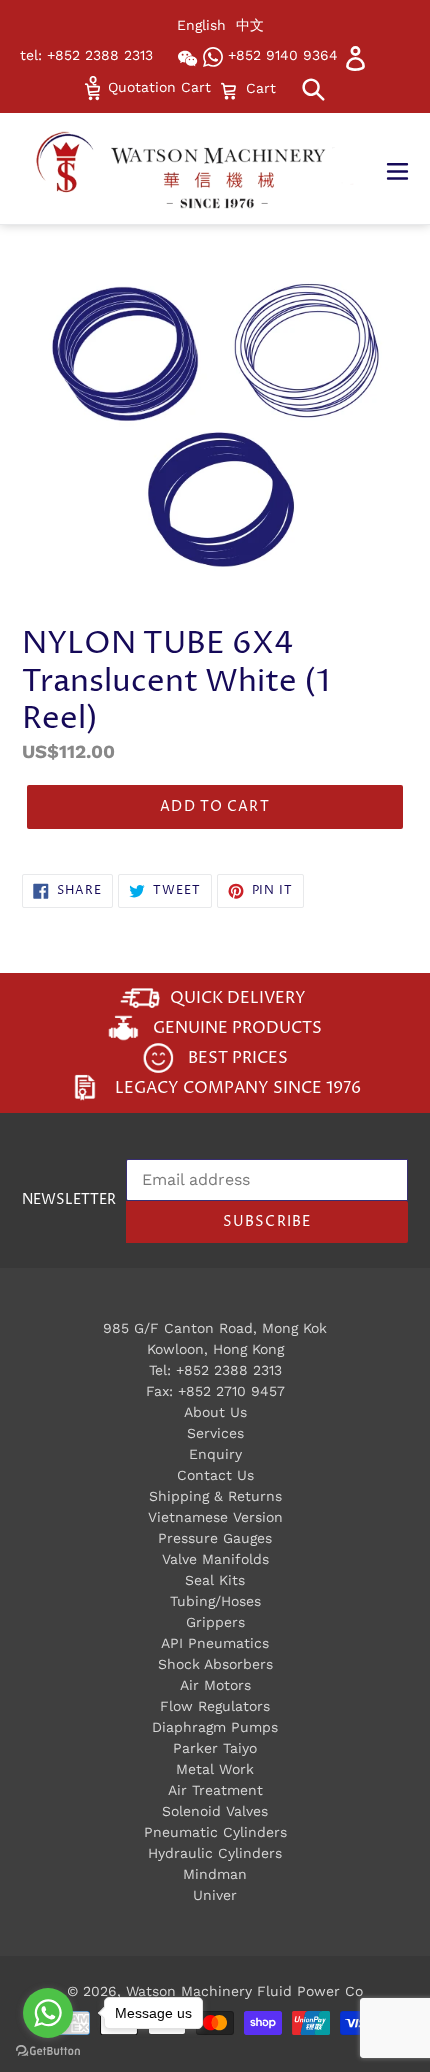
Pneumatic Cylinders (215, 1832)
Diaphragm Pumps (215, 1727)
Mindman (215, 1874)
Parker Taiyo (215, 1748)
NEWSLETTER (69, 1200)
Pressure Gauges (215, 1538)
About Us (215, 1412)
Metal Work (215, 1769)
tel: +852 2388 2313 (86, 55)
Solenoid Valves (215, 1811)
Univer (215, 1895)
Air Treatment (215, 1790)
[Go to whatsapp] (48, 2013)
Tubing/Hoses (215, 1601)
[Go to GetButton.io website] (48, 2051)
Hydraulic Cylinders (215, 1853)
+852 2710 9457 (231, 1391)
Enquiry (215, 1454)
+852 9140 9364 (280, 55)
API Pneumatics (215, 1643)
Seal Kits (215, 1580)
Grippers (215, 1622)
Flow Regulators (215, 1706)
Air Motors (215, 1685)
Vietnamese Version (215, 1517)
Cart (260, 87)
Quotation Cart (157, 87)
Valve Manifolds (215, 1559)
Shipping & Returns (215, 1496)
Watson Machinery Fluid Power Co (244, 1991)
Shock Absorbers (215, 1664)
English (201, 25)
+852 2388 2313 (229, 1370)
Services (215, 1433)
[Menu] (407, 169)
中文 (250, 25)
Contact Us (215, 1475)
